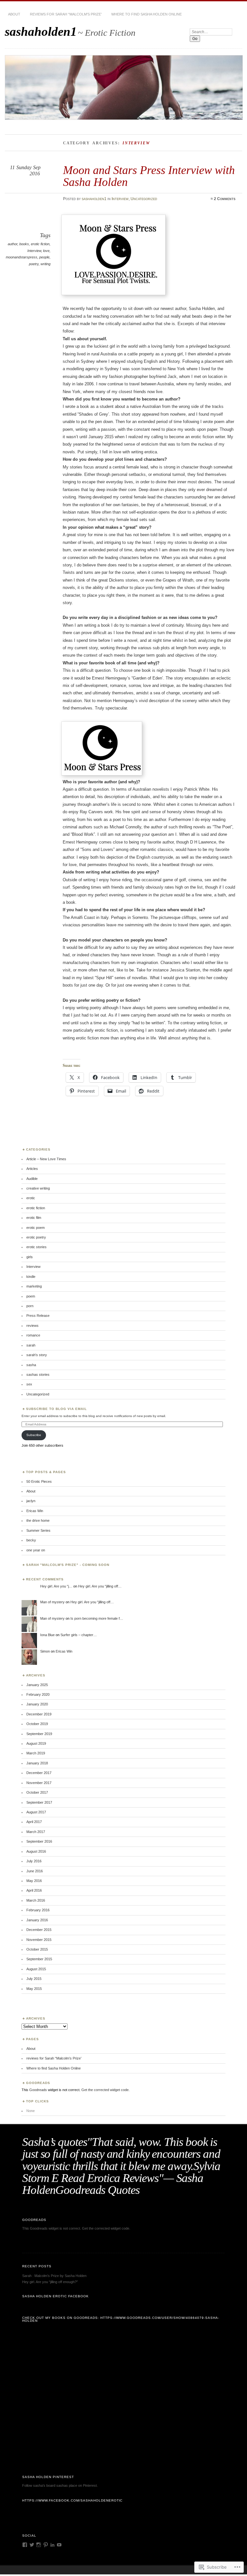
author (13, 244)
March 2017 (36, 1832)
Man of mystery (52, 1602)
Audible (32, 1179)
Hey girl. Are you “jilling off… (100, 1586)
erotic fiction (40, 244)
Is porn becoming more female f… (97, 1618)
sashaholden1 (41, 31)
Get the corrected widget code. (105, 2090)
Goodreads (38, 2090)
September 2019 (39, 1734)
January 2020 (37, 1704)
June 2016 (35, 1871)
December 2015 (39, 1930)
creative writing (38, 1188)
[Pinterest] (46, 2545)
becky (31, 1540)
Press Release (38, 1316)
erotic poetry (36, 1237)
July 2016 (34, 1861)
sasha (31, 1365)
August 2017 (36, 1812)
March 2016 (36, 1900)
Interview (120, 199)
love (46, 251)
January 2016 (37, 1920)
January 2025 (37, 1685)
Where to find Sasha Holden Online (146, 14)
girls (30, 1257)
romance (33, 1335)
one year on (36, 1550)
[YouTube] (59, 2545)
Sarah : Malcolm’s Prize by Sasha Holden (54, 2276)
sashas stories (38, 1375)
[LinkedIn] (52, 2545)
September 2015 (39, 1959)
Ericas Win (35, 1511)
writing (46, 264)
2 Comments (225, 199)
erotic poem (36, 1228)
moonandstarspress (22, 257)
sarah (31, 1345)
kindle (31, 1277)
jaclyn (31, 1501)
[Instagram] (39, 2545)
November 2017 (39, 1783)
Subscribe (34, 1435)
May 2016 (34, 1881)
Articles (32, 1169)
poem (31, 1296)
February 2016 (38, 1910)
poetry (34, 264)
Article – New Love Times (46, 1159)
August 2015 (36, 1969)
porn (30, 1306)
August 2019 (36, 1743)
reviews (32, 1326)
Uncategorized (144, 199)
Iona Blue (47, 1635)
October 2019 (37, 1724)
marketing (34, 1286)
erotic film (34, 1218)
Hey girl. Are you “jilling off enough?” (50, 2282)
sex (29, 1384)
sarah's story (37, 1355)
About (14, 14)
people (44, 257)
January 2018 (37, 1763)
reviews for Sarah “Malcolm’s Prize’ (66, 14)
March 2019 (36, 1753)
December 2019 (39, 1714)
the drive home (38, 1520)
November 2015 (39, 1940)
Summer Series (38, 1530)
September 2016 (39, 1841)
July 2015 (34, 1979)
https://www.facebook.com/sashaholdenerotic (72, 2500)
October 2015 (37, 1949)
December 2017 (39, 1773)
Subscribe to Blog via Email (56, 1409)
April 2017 (34, 1822)
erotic (31, 1198)
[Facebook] (25, 2545)
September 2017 (39, 1802)
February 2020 (38, 1694)
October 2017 (37, 1792)
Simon (45, 1651)
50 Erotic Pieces (39, 1481)
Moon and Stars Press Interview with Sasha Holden (149, 176)
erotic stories (37, 1247)
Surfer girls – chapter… (79, 1635)
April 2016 (34, 1890)
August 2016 (36, 1851)
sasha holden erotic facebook (55, 2296)
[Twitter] (32, 2545)
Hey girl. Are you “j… (56, 1586)
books (24, 244)
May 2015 (34, 1989)
